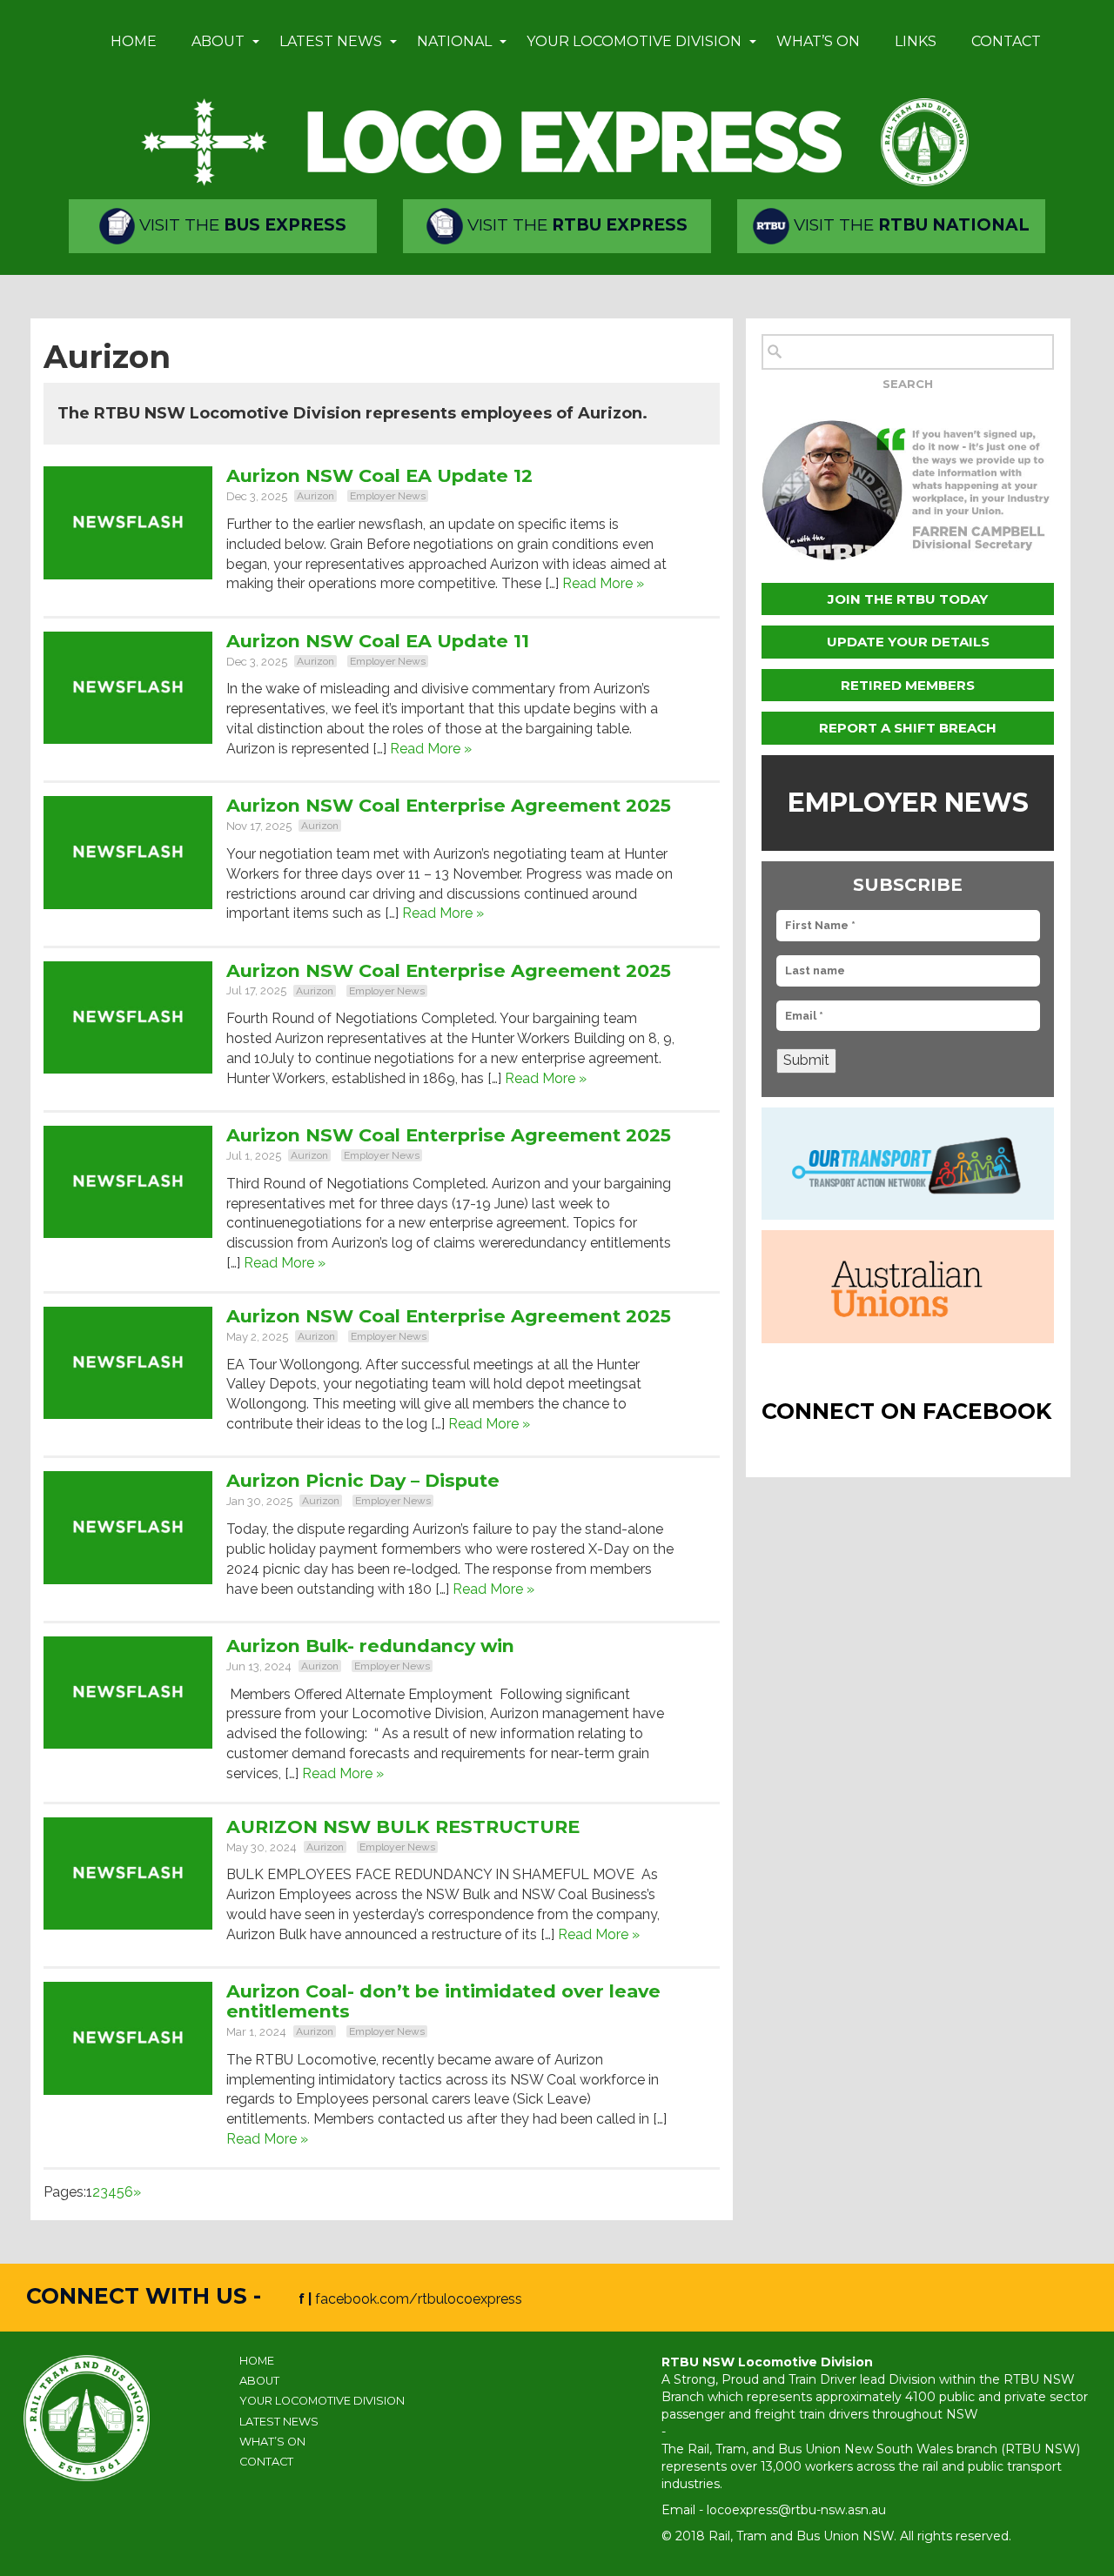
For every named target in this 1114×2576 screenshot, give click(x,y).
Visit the (241, 225)
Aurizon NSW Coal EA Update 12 (379, 475)
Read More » (603, 583)
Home (134, 41)
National (454, 41)
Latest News (331, 41)
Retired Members (908, 685)
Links (916, 41)
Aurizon (315, 496)
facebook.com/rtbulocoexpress (419, 2299)
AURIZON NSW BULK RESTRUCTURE (406, 1827)
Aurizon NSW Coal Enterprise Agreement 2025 (449, 805)
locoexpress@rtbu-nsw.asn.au (796, 2510)
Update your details (908, 642)
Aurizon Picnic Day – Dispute (363, 1480)
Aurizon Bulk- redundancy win (370, 1646)
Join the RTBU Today (908, 599)
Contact (1006, 41)
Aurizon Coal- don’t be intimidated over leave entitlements (443, 2001)
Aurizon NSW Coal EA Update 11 (378, 641)
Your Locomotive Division (634, 41)
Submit (806, 1060)
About (218, 41)
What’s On (818, 41)
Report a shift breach (908, 728)
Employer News (388, 496)
